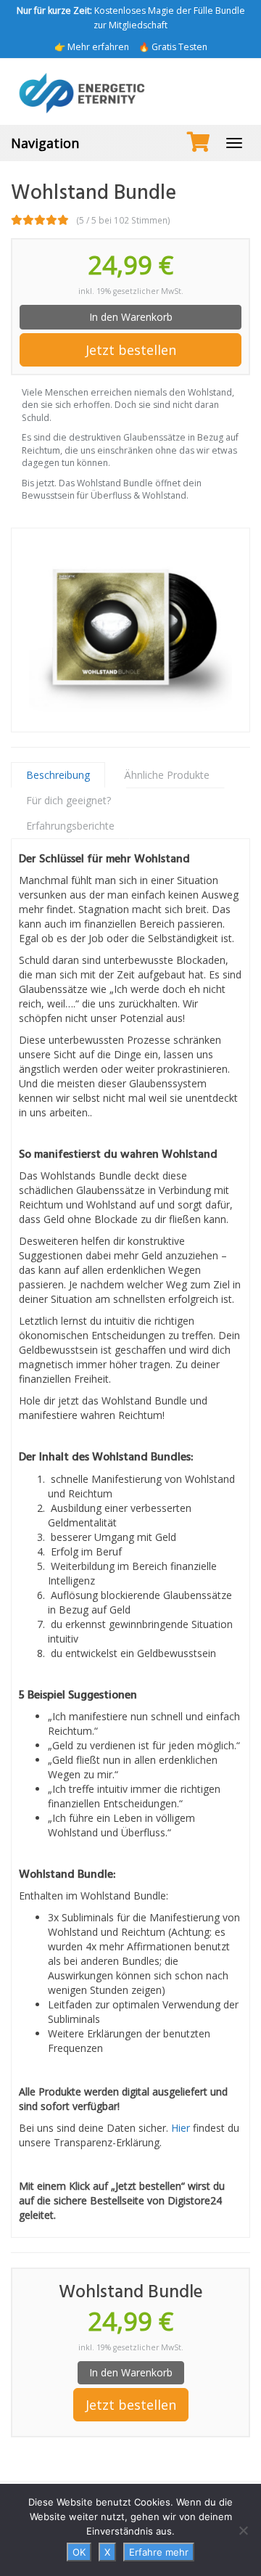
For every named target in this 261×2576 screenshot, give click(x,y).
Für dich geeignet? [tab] (69, 800)
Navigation (45, 143)
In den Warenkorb (131, 317)
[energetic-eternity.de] (130, 91)
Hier (181, 2128)
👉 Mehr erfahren (92, 47)
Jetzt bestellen (131, 350)
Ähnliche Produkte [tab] (167, 775)
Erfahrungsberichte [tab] (70, 826)
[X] (243, 2530)
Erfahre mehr (159, 2552)
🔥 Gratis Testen (173, 47)
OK (79, 2552)
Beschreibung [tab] (58, 775)
